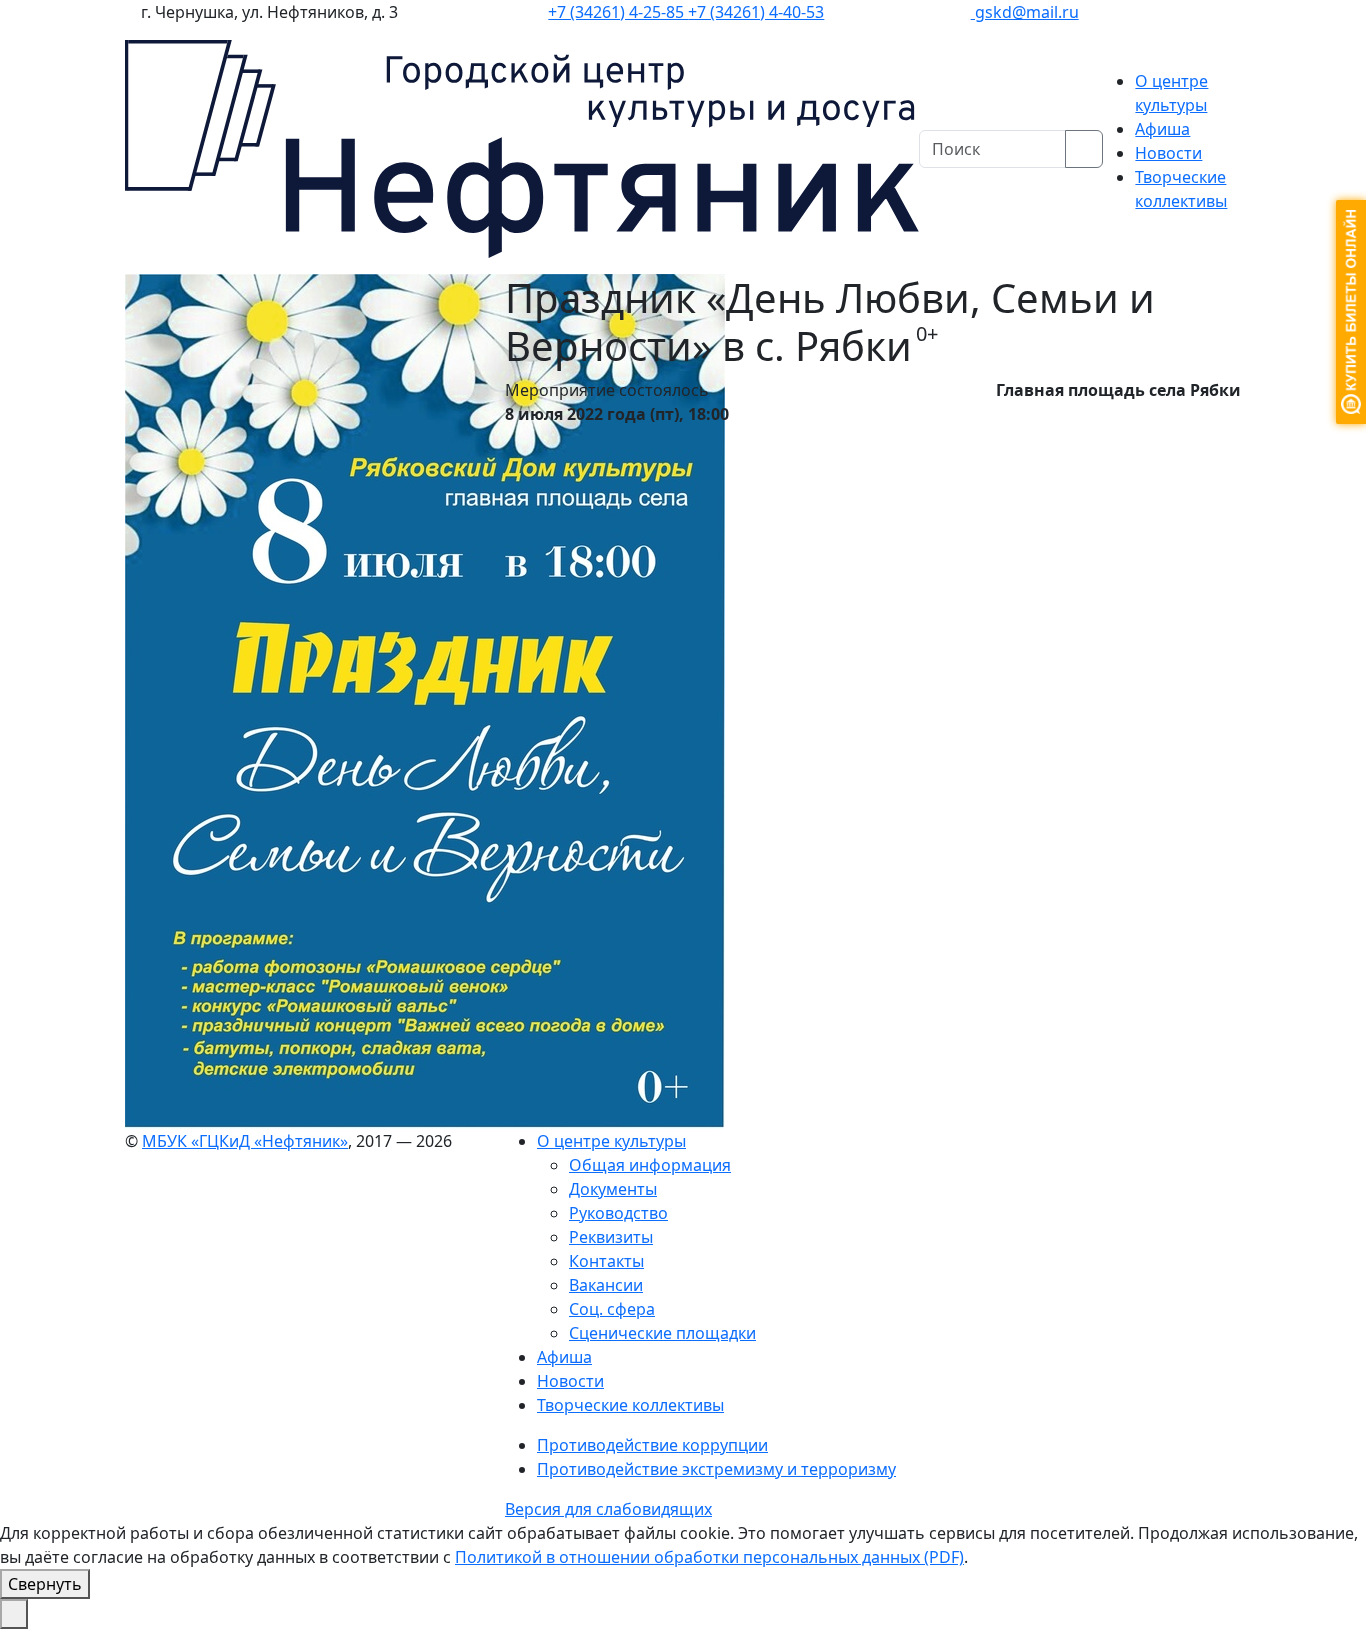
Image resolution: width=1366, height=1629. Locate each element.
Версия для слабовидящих (608, 1509)
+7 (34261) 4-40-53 (756, 12)
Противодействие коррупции (652, 1445)
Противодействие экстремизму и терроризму (716, 1469)
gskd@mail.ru (1025, 12)
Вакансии (606, 1285)
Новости (1168, 153)
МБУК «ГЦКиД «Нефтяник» (245, 1141)
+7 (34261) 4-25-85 (618, 12)
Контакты (606, 1261)
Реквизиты (611, 1237)
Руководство (618, 1213)
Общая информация (650, 1165)
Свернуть (45, 1584)
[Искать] (1084, 149)
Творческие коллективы (630, 1405)
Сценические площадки (662, 1333)
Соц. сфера (612, 1309)
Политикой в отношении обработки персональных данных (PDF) (709, 1557)
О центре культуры (611, 1141)
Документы (613, 1189)
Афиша (1162, 129)
